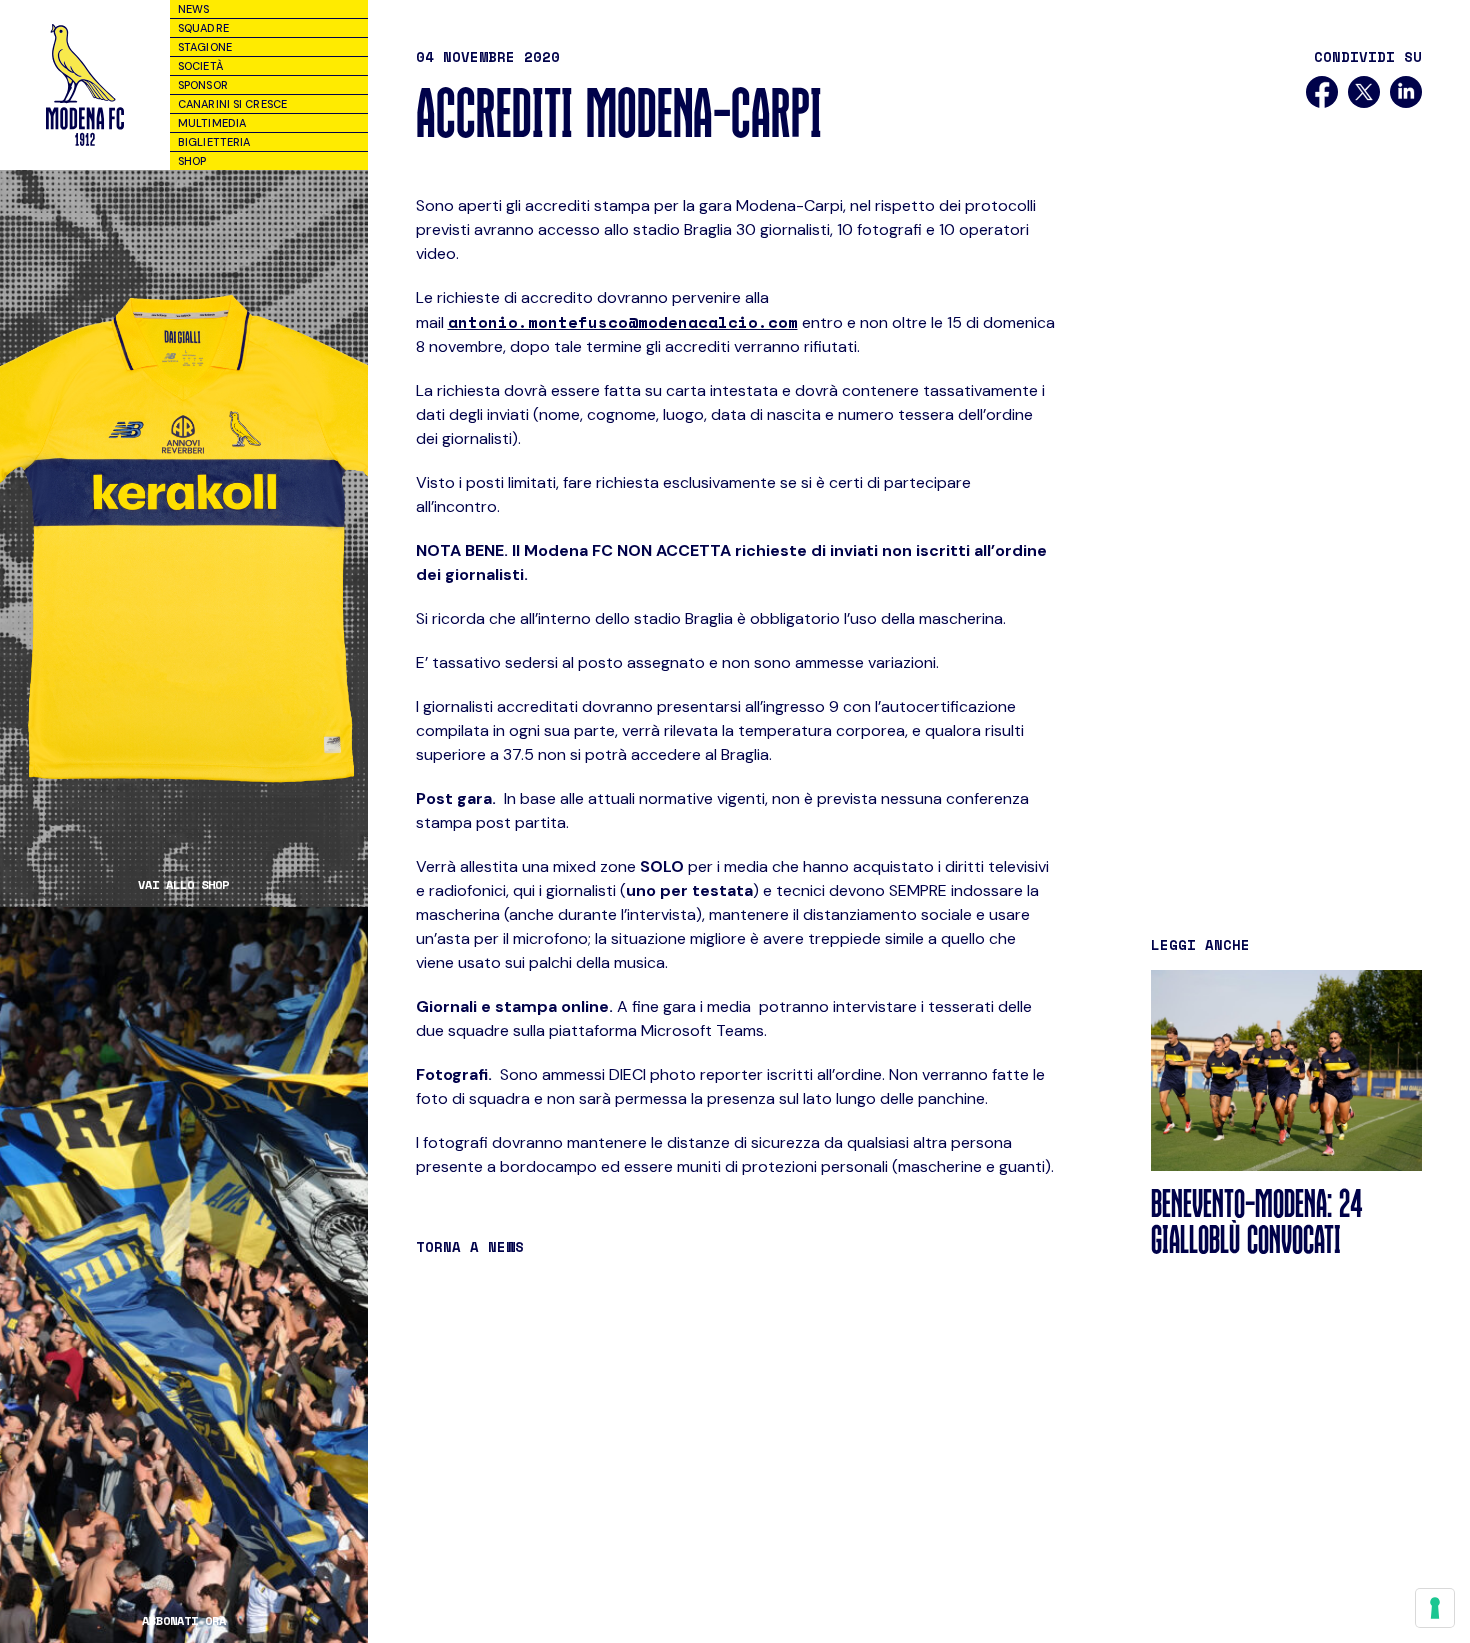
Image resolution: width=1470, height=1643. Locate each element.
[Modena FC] (85, 85)
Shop (192, 161)
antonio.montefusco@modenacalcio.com (623, 322)
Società (200, 66)
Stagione (205, 47)
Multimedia (212, 123)
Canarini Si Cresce (232, 104)
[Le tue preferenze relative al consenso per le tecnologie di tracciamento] (1435, 1608)
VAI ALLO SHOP (183, 885)
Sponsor (203, 85)
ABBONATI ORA (184, 1621)
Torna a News (470, 1246)
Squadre (203, 28)
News (193, 9)
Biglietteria (214, 142)
